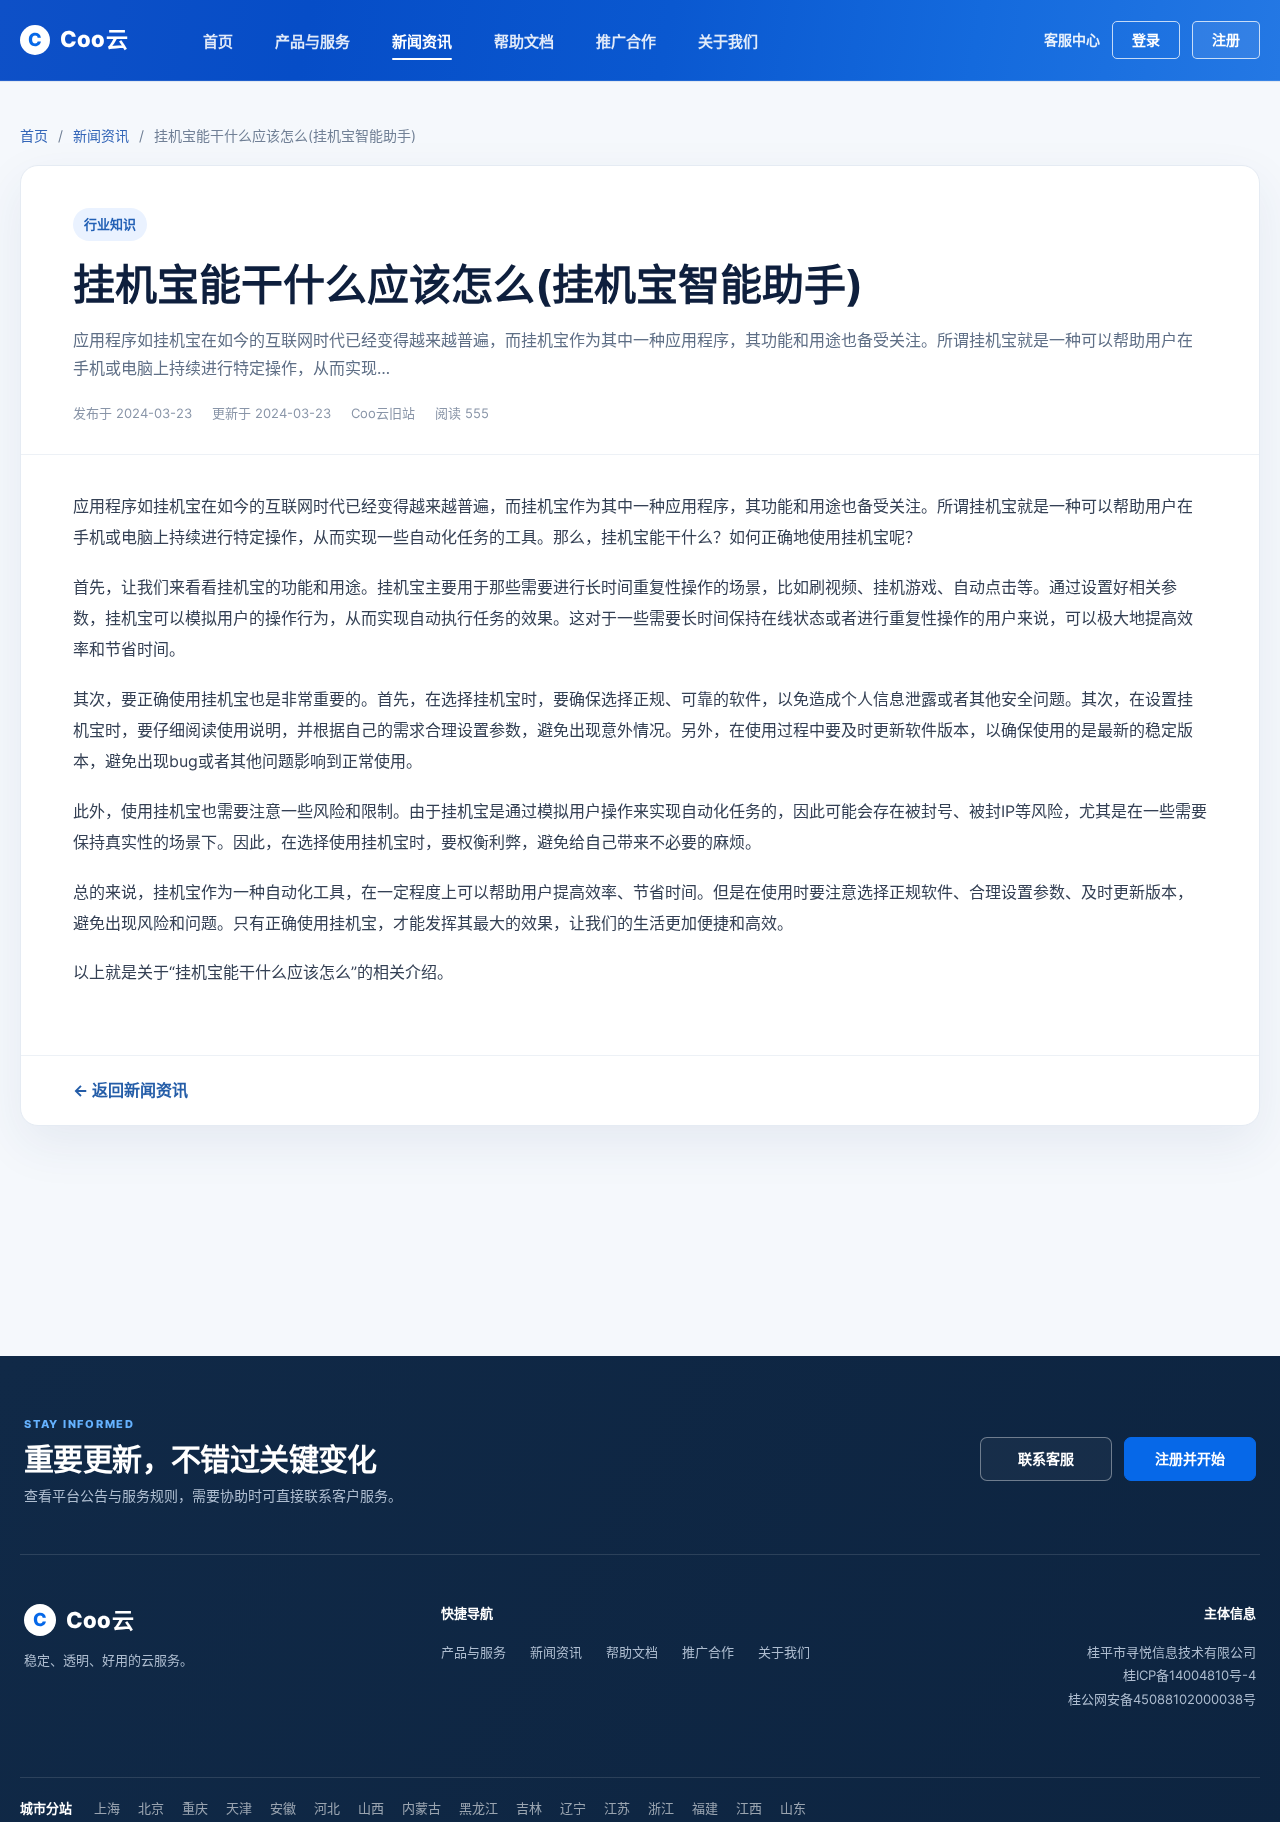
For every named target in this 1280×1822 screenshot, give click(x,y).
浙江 (661, 1808)
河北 (327, 1808)
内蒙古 (421, 1808)
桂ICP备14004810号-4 (1189, 1675)
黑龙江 (478, 1808)
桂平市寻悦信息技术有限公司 (1171, 1652)
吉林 (529, 1808)
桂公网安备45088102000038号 (1162, 1699)
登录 (1146, 39)
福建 (705, 1808)
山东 (793, 1808)
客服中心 (1072, 39)
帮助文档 (524, 41)
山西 (371, 1808)
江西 (749, 1808)
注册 (1226, 39)
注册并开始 (1190, 1458)
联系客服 (1046, 1458)
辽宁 (573, 1808)
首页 (218, 41)
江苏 (617, 1808)
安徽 (283, 1808)
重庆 (195, 1808)
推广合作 (626, 41)
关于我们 (728, 41)
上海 (107, 1808)
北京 (151, 1808)
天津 (239, 1808)
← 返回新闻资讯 (130, 1090)
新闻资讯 (422, 41)
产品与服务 (312, 41)
